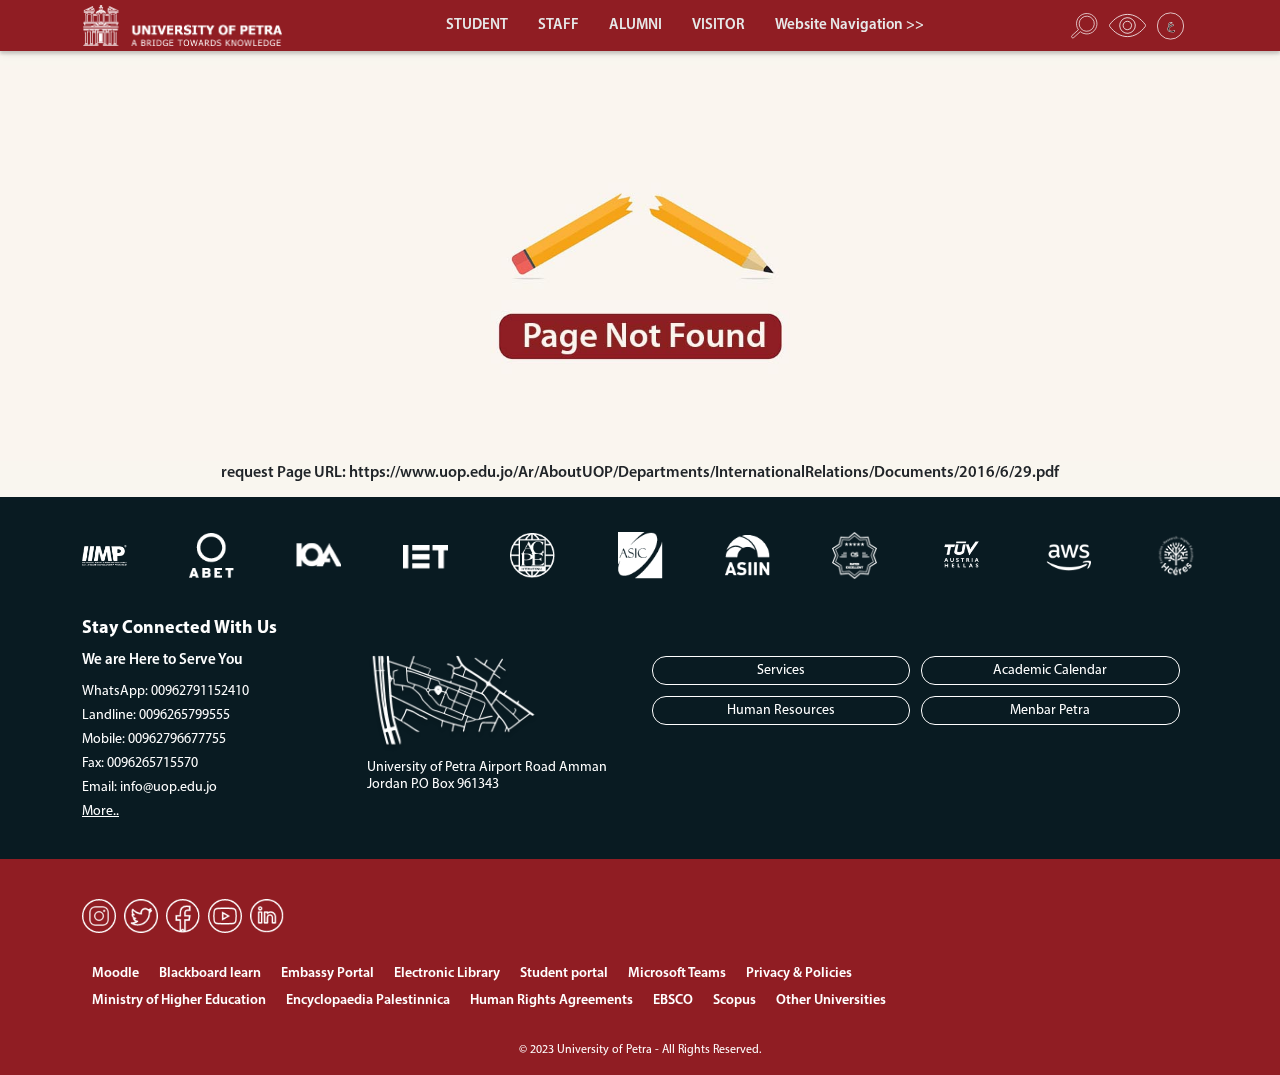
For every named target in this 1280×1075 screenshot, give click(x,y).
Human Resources (781, 710)
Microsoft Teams (677, 973)
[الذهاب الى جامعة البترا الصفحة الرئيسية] (192, 25)
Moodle (115, 973)
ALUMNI (635, 25)
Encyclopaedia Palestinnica (368, 1000)
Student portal (564, 973)
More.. (100, 811)
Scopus (734, 1000)
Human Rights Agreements (551, 1000)
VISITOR (718, 25)
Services (781, 670)
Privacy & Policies (799, 973)
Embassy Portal (327, 973)
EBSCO (673, 1000)
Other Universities (831, 1000)
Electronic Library (447, 973)
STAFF (558, 25)
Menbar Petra (1050, 710)
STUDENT (477, 25)
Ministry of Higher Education (179, 1000)
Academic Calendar (1050, 670)
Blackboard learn (210, 973)
